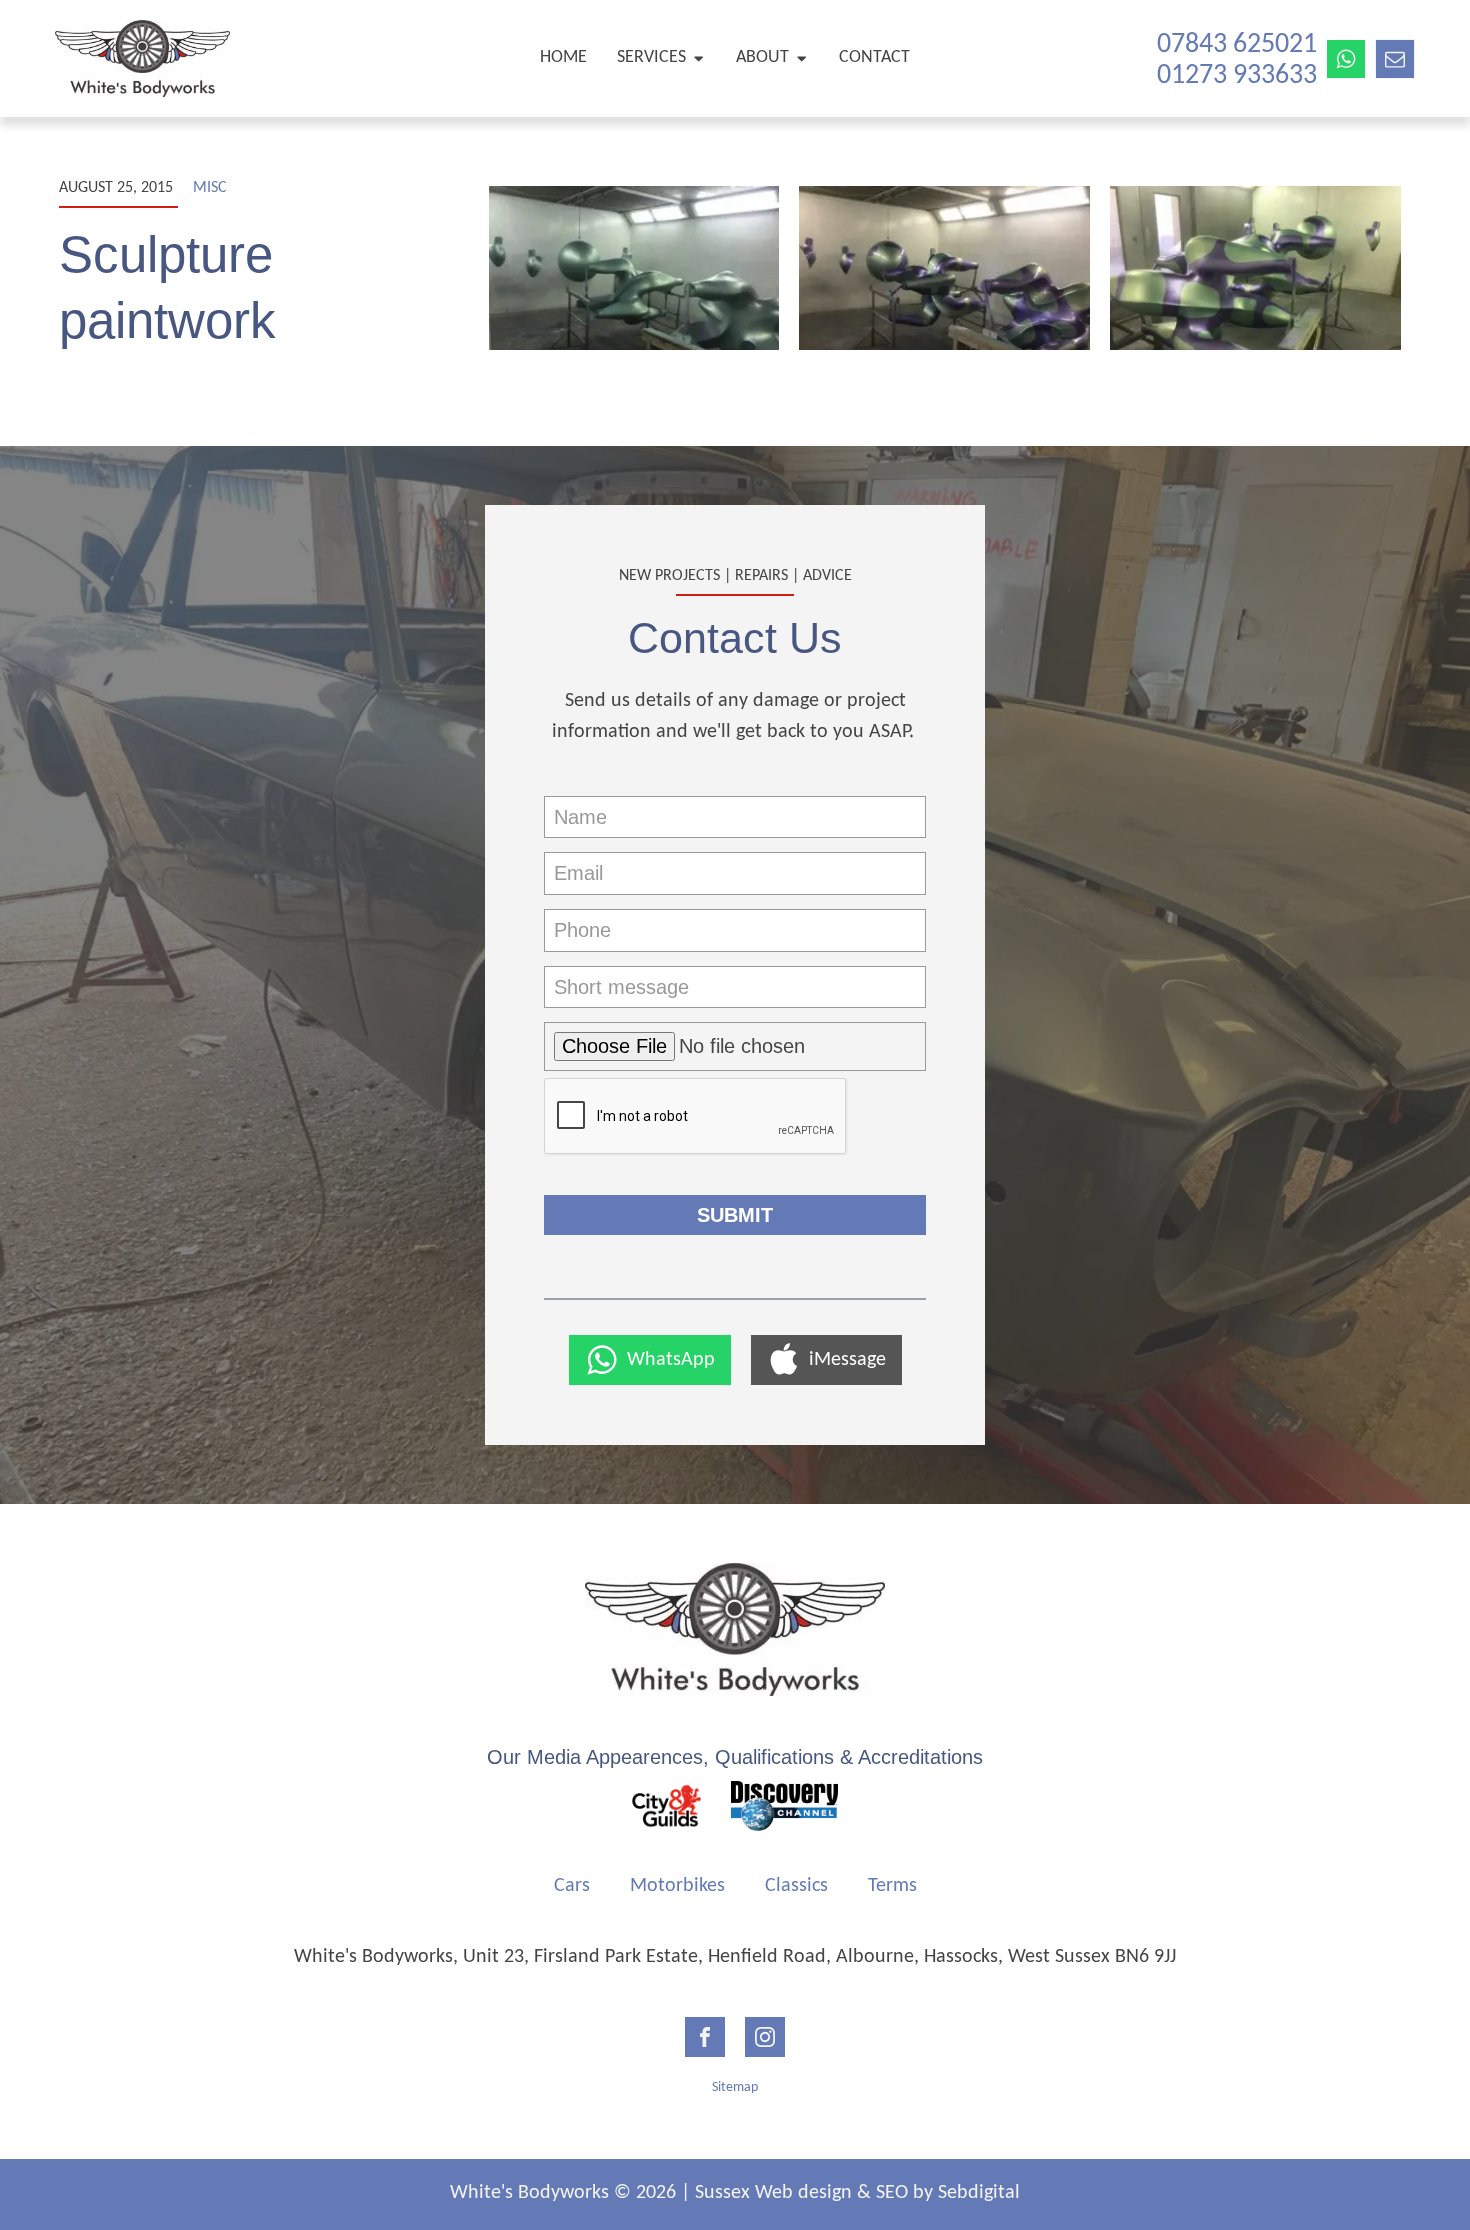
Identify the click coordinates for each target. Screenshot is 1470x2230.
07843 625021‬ (1237, 45)
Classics (796, 1886)
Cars (572, 1886)
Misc (210, 188)
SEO (892, 2193)
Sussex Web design (773, 2193)
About (762, 57)
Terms (892, 1886)
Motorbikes (677, 1886)
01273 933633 (1237, 76)
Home (563, 57)
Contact (874, 57)
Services (651, 57)
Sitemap (735, 2087)
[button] (650, 1360)
